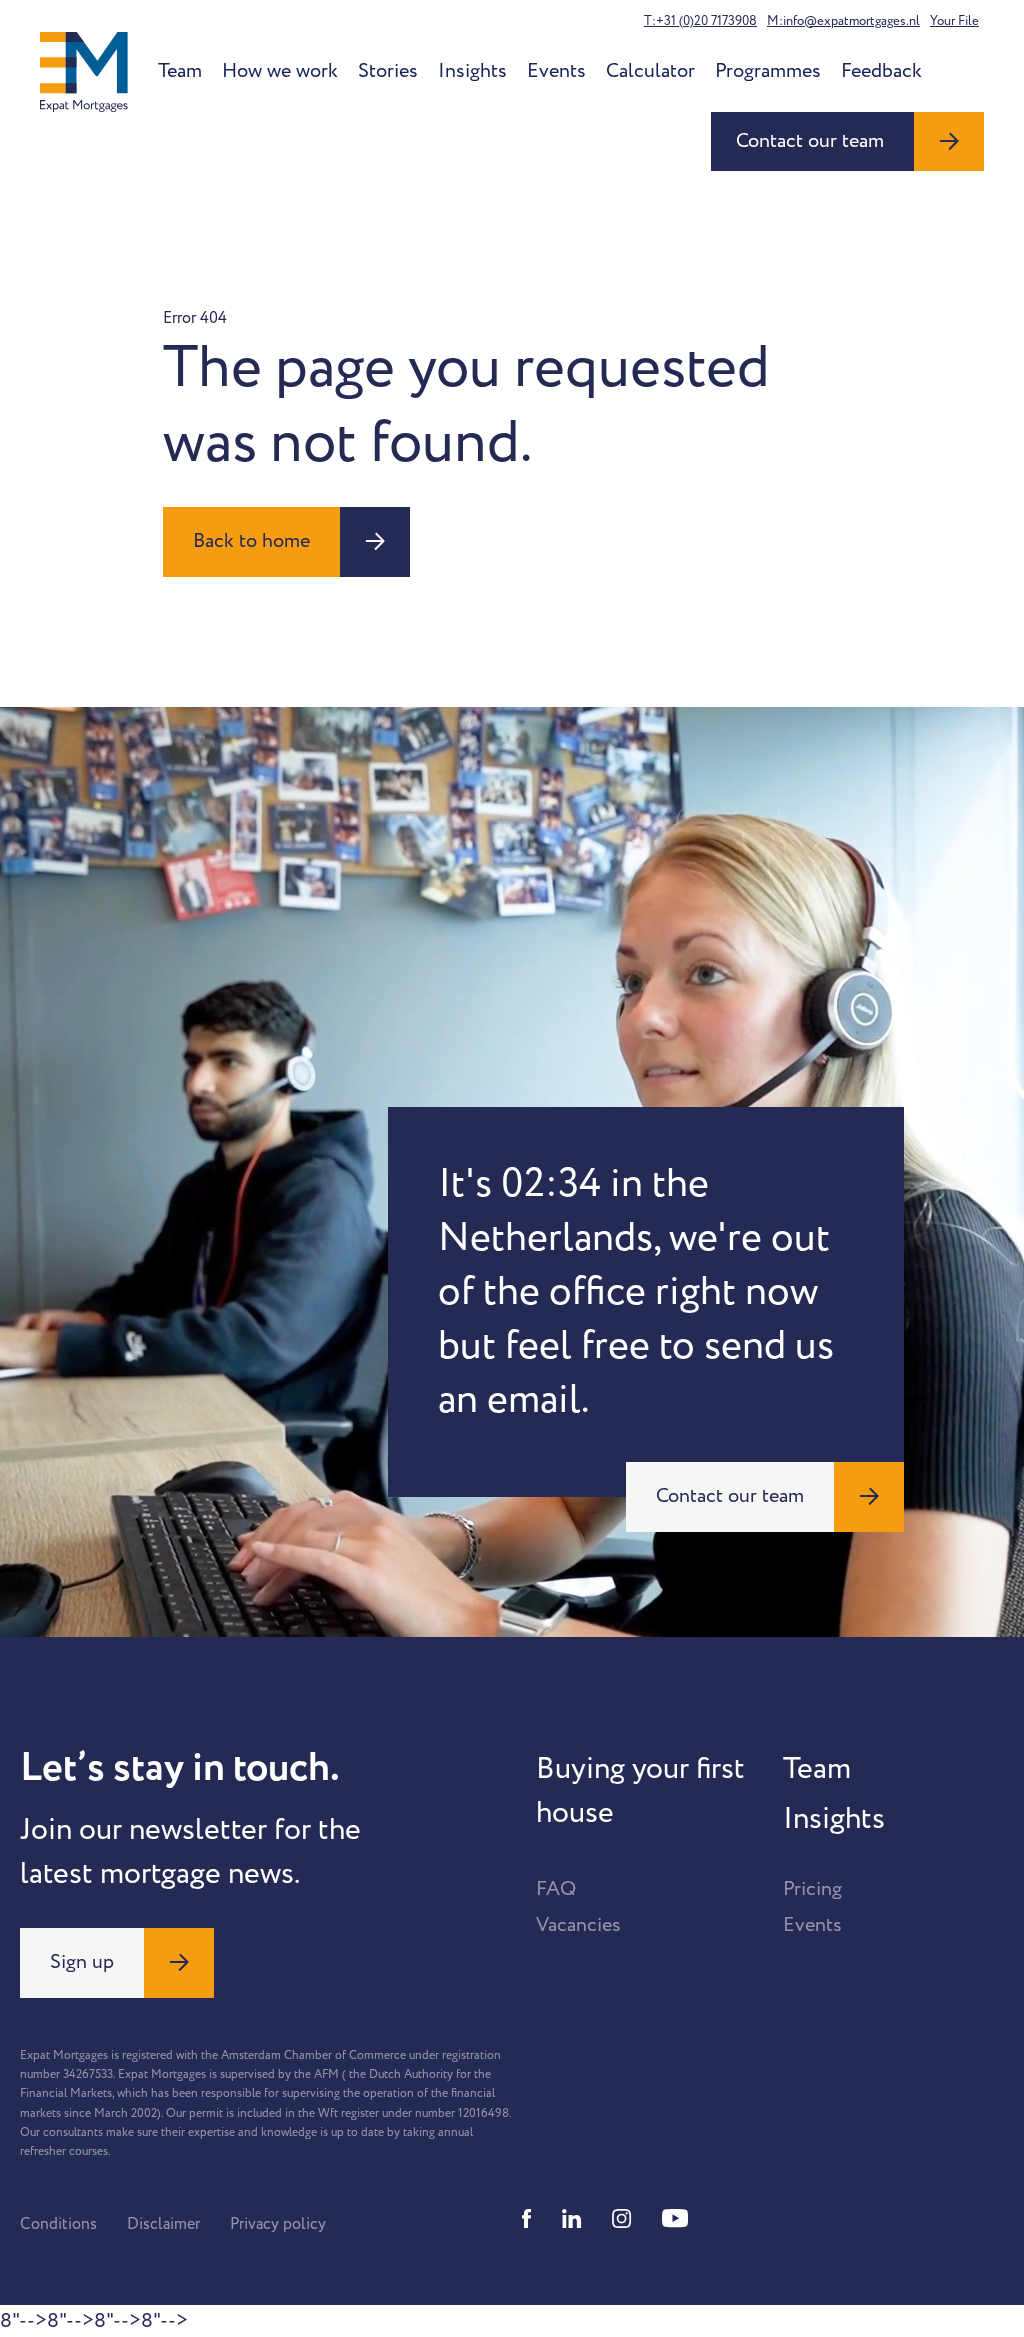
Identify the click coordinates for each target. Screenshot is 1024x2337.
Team (180, 71)
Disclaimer (163, 2224)
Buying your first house (640, 1791)
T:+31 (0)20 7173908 (700, 21)
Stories (388, 71)
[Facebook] (527, 2218)
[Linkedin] (572, 2218)
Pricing (812, 1889)
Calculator (650, 71)
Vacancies (578, 1925)
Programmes (768, 71)
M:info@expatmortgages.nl (843, 21)
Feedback (881, 71)
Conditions (58, 2224)
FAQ (556, 1889)
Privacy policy (278, 2224)
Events (556, 71)
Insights (472, 71)
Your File (954, 21)
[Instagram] (622, 2218)
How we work (280, 71)
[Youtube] (675, 2218)
